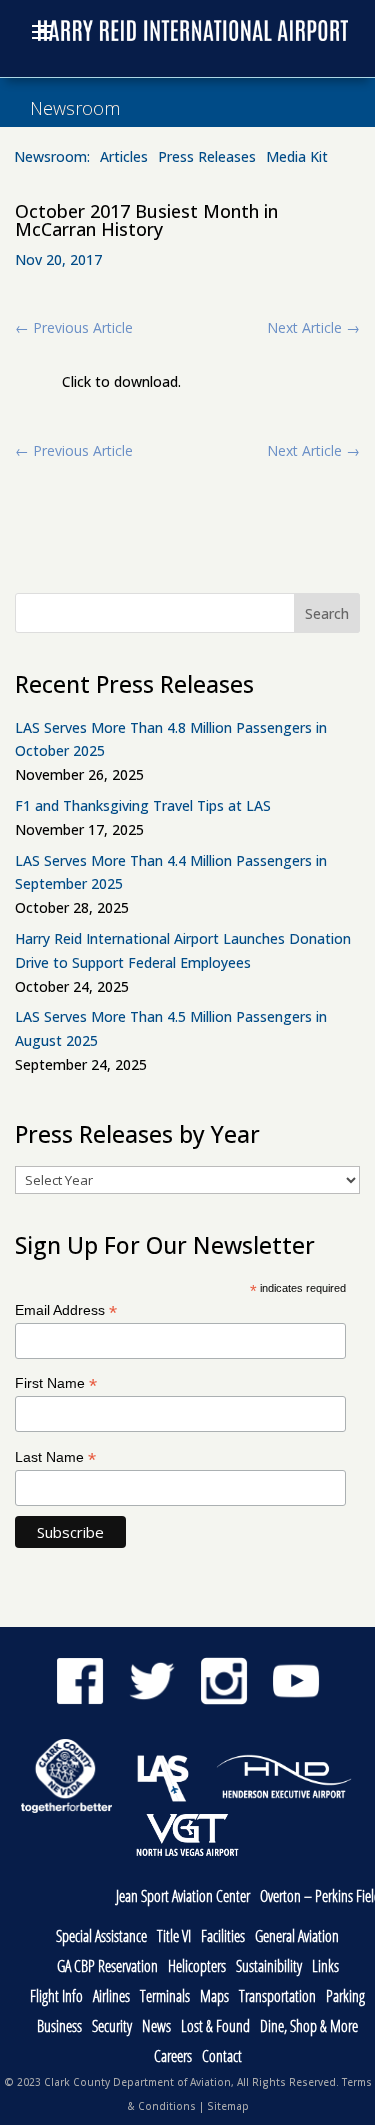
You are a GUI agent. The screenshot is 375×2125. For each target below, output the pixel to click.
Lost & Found (215, 2027)
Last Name (55, 1457)
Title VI (174, 1937)
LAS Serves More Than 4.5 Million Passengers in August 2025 (171, 1028)
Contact (222, 2057)
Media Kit (297, 158)
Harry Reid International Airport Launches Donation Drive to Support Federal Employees (183, 950)
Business (59, 2027)
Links (325, 1967)
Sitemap (228, 2106)
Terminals (165, 1997)
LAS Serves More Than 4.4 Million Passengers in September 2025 (171, 872)
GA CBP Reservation (107, 1967)
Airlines (111, 1997)
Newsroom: (52, 158)
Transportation (277, 1997)
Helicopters (197, 1967)
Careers (173, 2057)
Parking (345, 1997)
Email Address (66, 1310)
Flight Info (56, 1997)
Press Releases (207, 158)
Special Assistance (101, 1937)
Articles (124, 158)
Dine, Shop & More (309, 2027)
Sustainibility (269, 1967)
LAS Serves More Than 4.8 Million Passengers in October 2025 (171, 739)
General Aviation (297, 1937)
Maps (214, 1997)
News (156, 2027)
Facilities (223, 1937)
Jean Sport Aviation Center (183, 1897)
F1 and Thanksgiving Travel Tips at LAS (143, 805)
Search (327, 613)
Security (112, 2027)
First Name (56, 1383)
